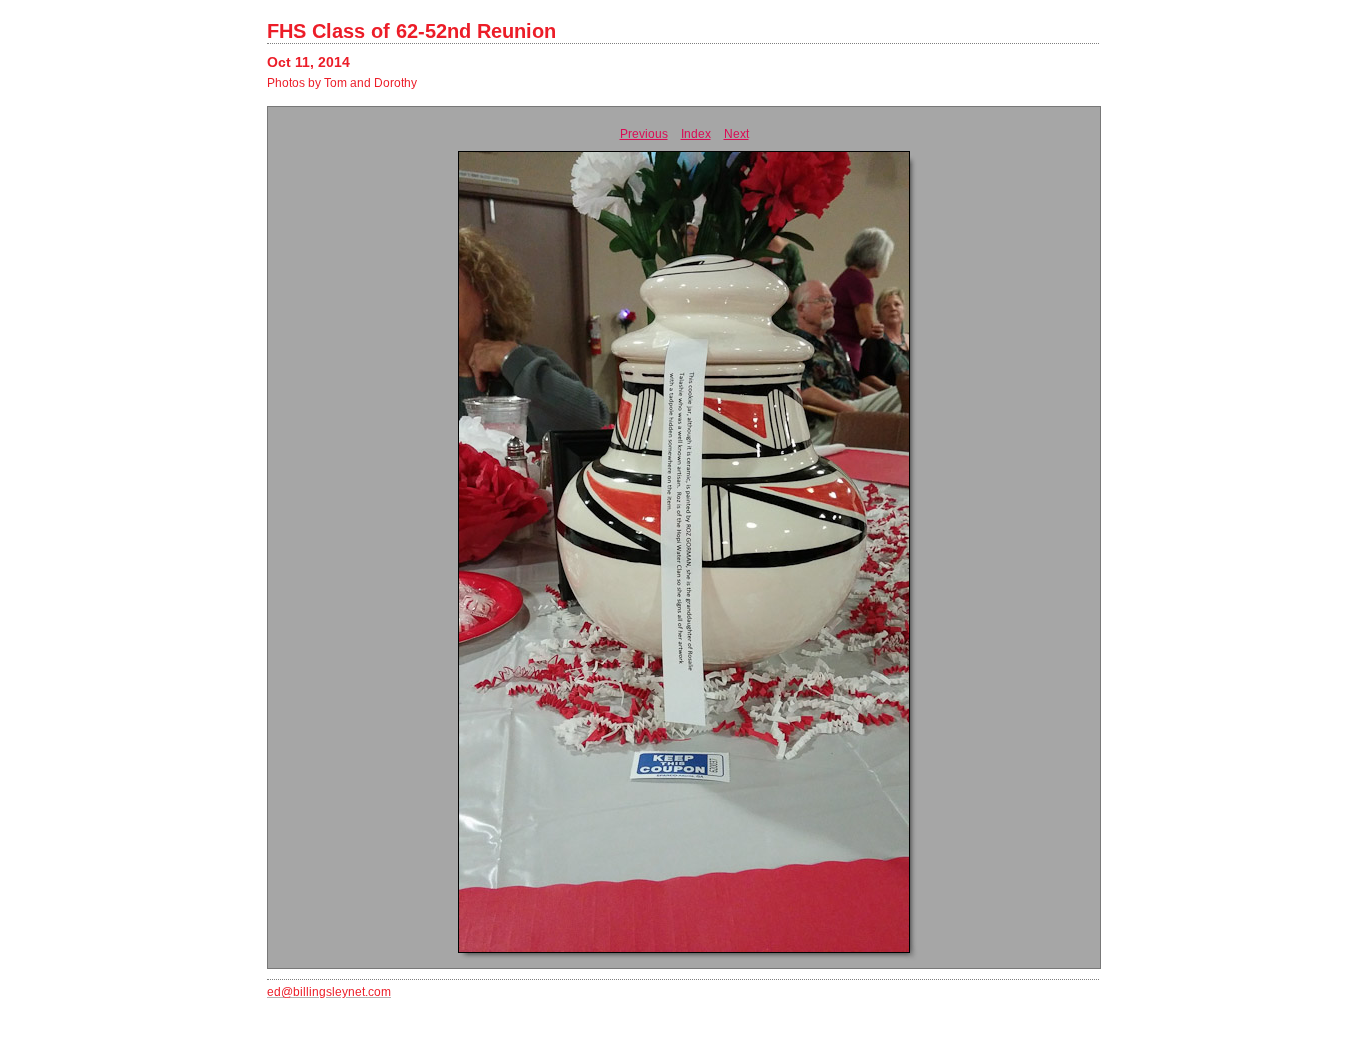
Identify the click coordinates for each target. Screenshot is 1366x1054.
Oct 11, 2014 (308, 62)
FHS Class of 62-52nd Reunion (411, 31)
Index (696, 134)
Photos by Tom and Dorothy (342, 83)
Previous (644, 134)
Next (736, 134)
